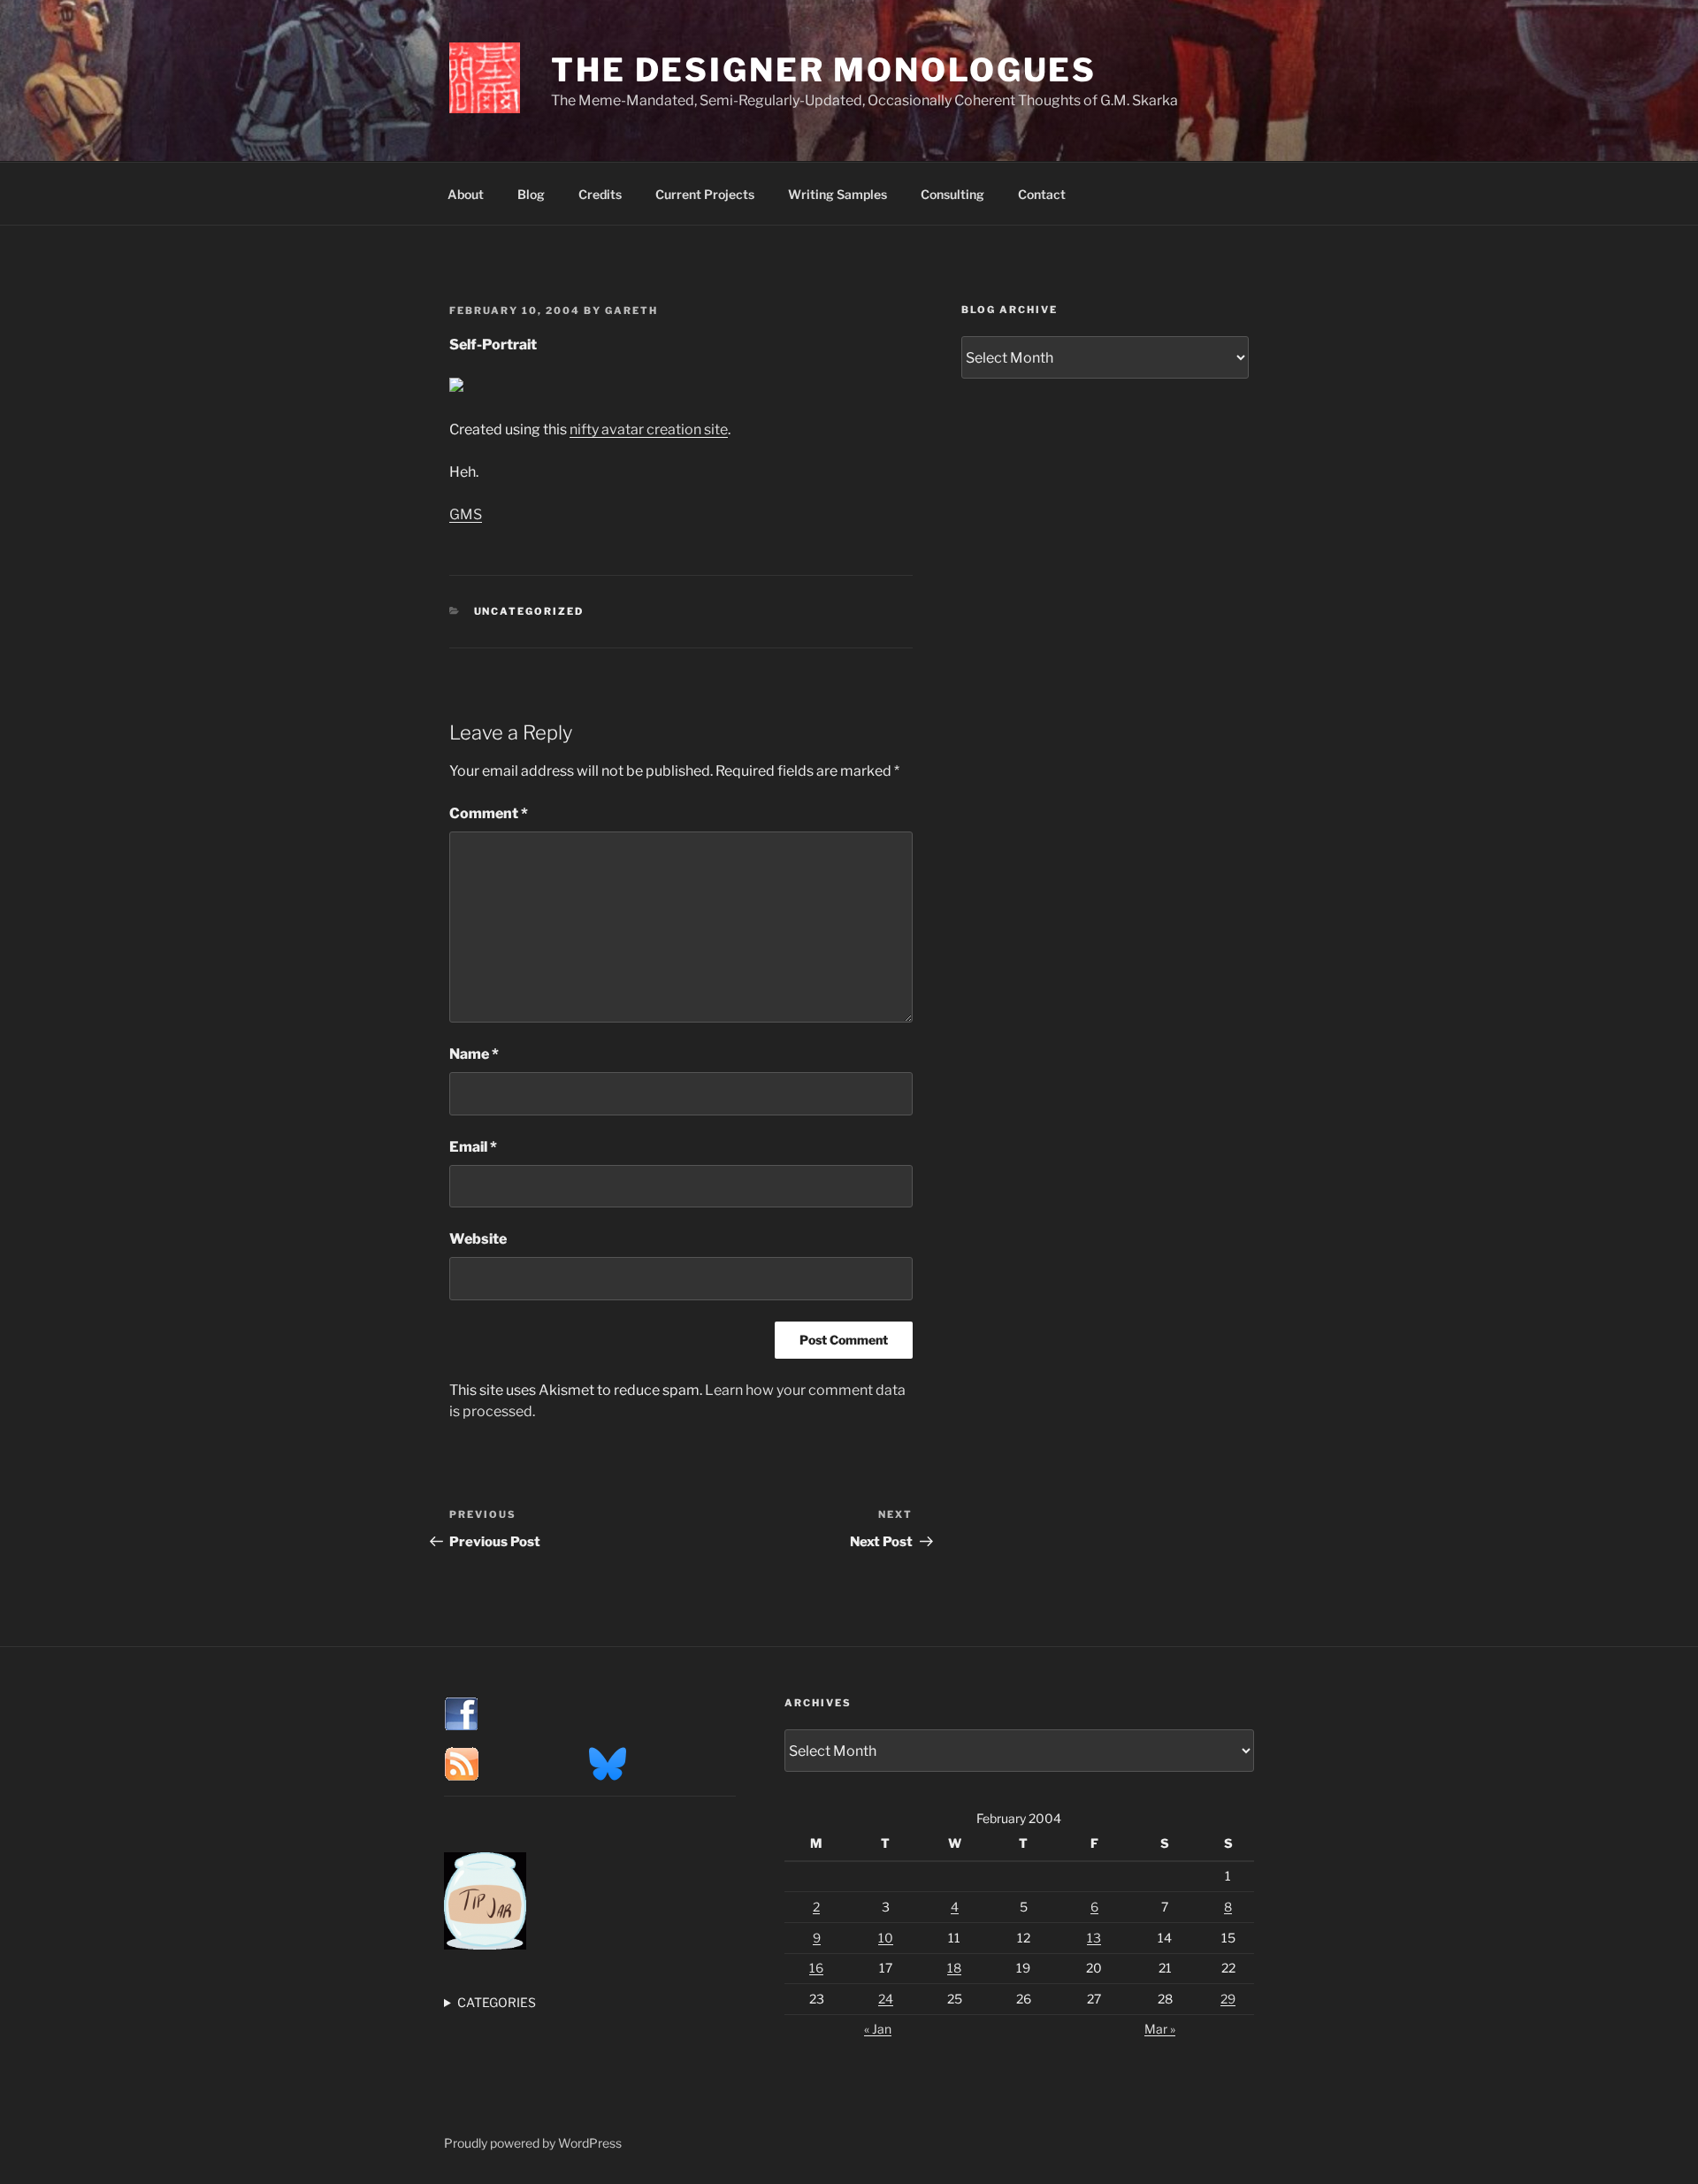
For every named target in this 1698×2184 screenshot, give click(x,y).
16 (816, 1968)
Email (473, 1147)
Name (474, 1054)
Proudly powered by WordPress (533, 2143)
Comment (489, 813)
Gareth (631, 310)
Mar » (1160, 2029)
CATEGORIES (497, 2002)
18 (954, 1968)
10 (886, 1938)
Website (478, 1239)
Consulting (952, 194)
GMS (466, 514)
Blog (531, 194)
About (466, 194)
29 (1228, 1999)
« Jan (878, 2029)
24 (886, 1999)
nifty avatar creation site (649, 429)
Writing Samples (838, 194)
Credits (600, 194)
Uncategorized (529, 611)
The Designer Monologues (824, 70)
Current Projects (705, 194)
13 (1094, 1938)
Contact (1042, 194)
